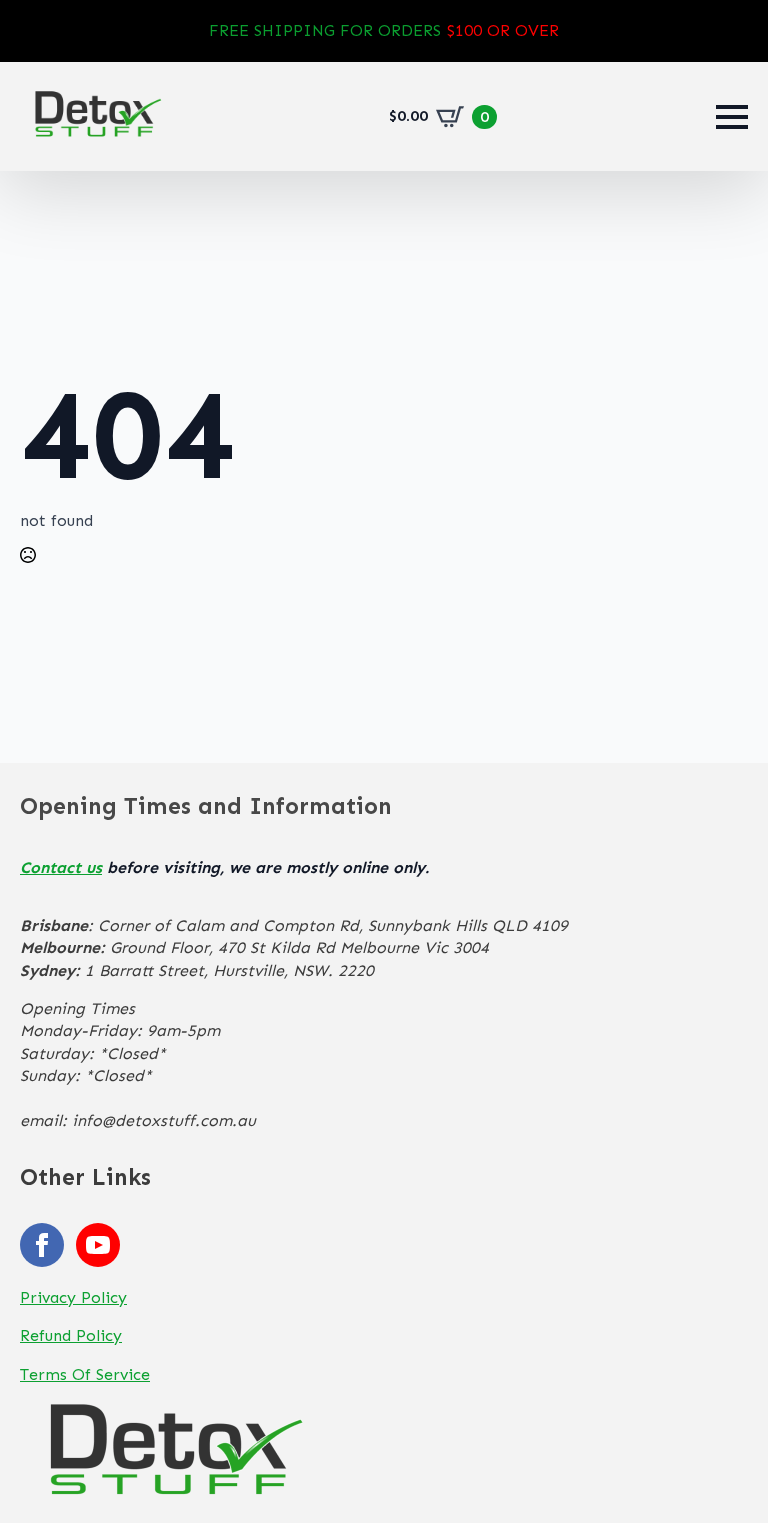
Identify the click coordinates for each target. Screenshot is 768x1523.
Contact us (61, 867)
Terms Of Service (85, 1374)
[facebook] (42, 1245)
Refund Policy (71, 1335)
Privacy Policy (73, 1297)
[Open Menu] (732, 117)
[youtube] (98, 1245)
